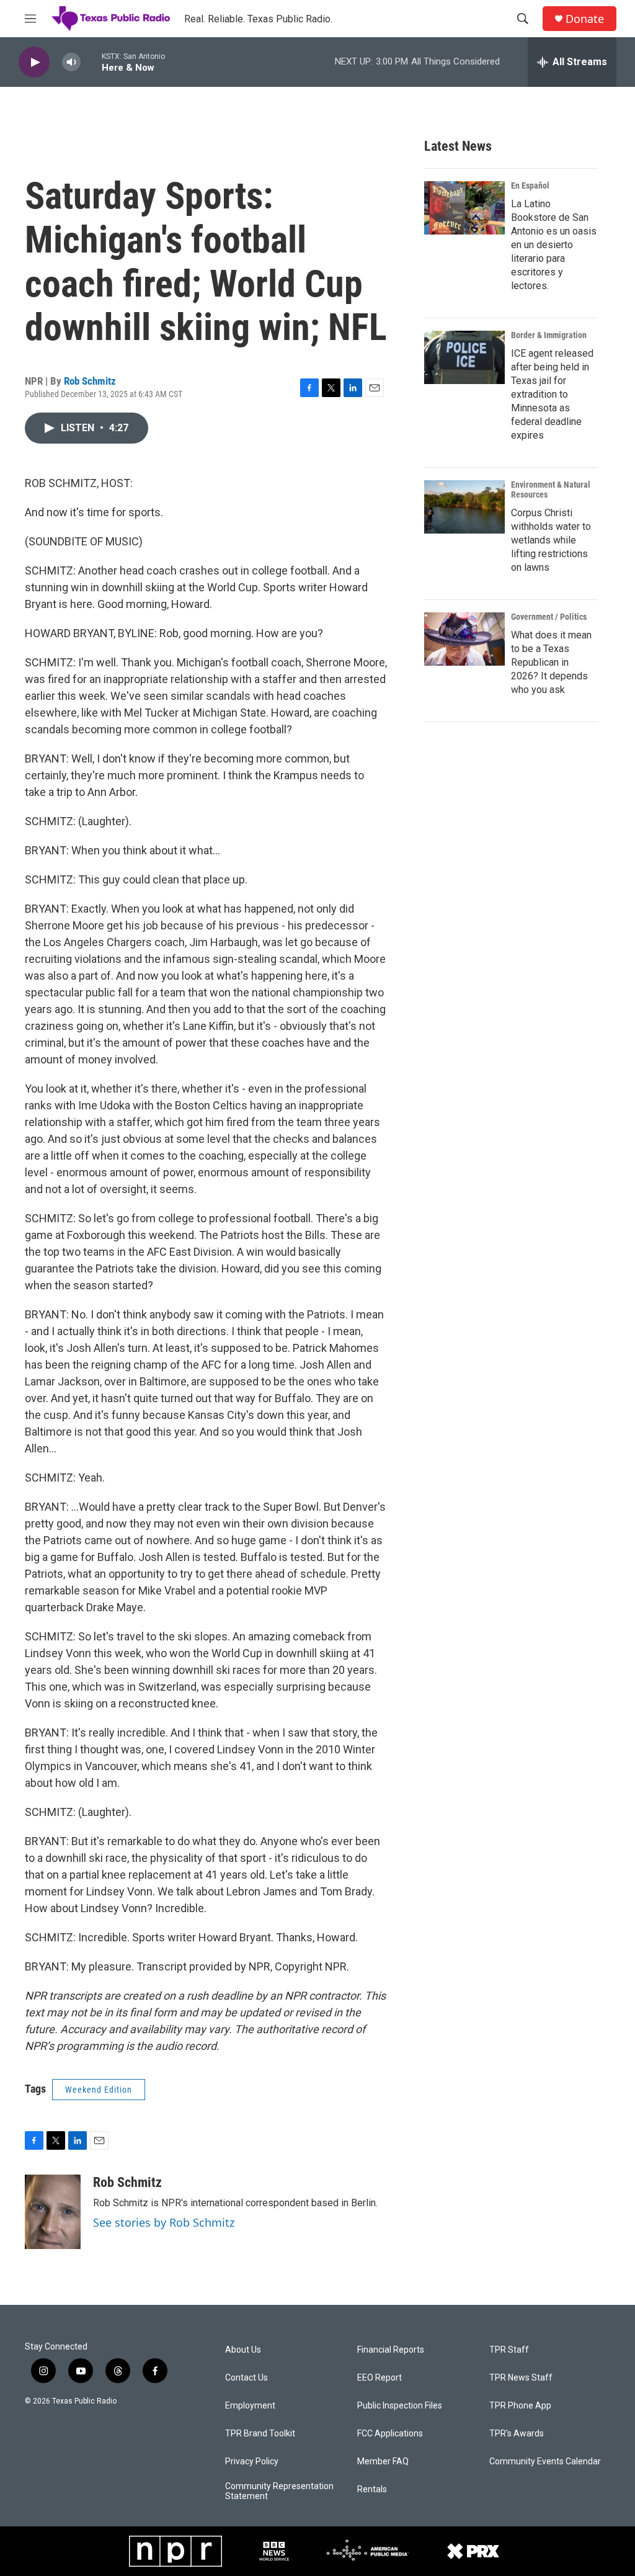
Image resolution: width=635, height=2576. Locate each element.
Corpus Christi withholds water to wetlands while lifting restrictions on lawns (551, 540)
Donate (585, 19)
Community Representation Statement (279, 2491)
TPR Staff (509, 2350)
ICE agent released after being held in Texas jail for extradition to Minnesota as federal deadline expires (552, 394)
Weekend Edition (99, 2090)
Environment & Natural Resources (551, 490)
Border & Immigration (549, 335)
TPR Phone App (520, 2406)
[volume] (71, 62)
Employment (250, 2406)
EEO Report (380, 2378)
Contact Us (246, 2378)
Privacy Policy (252, 2462)
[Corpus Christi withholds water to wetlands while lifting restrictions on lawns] (464, 507)
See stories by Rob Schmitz (164, 2222)
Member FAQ (383, 2462)
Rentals (372, 2489)
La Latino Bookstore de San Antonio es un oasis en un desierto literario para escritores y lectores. (554, 245)
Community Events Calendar (545, 2462)
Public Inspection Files (400, 2406)
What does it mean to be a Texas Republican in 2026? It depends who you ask (551, 662)
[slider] (91, 62)
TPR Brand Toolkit (260, 2434)
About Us (243, 2350)
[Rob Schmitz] (53, 2212)
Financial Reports (391, 2350)
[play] (34, 62)
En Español (530, 186)
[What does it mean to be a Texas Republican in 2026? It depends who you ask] (464, 639)
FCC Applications (390, 2434)
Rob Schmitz (90, 381)
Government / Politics (549, 617)
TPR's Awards (517, 2434)
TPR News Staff (521, 2378)
